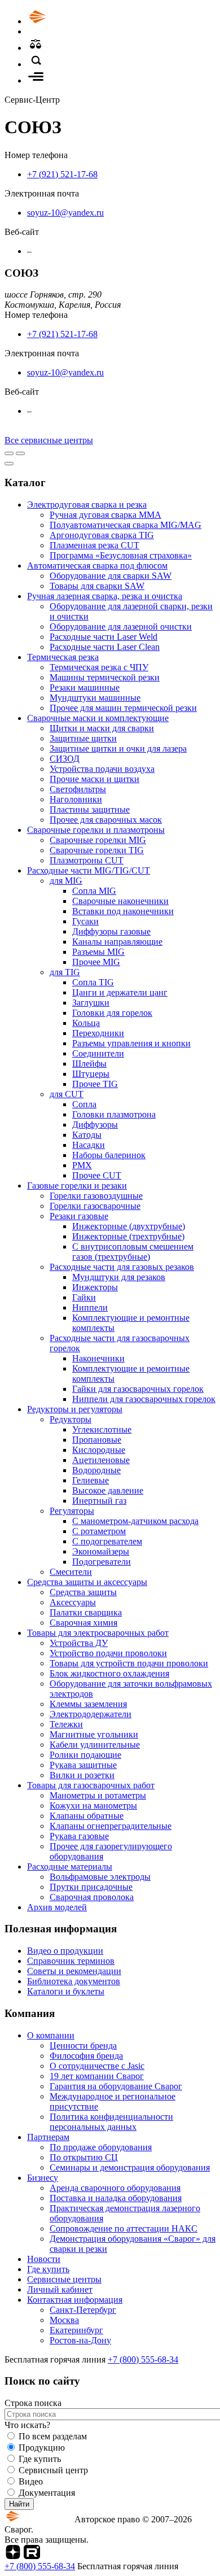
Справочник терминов (71, 1961)
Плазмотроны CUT (87, 860)
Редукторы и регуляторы (75, 1409)
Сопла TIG (93, 982)
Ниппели (90, 1307)
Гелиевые (91, 1480)
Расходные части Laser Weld (104, 637)
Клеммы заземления (88, 1704)
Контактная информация (75, 2300)
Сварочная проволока (92, 1897)
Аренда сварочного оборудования (115, 2188)
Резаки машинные (85, 687)
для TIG (65, 972)
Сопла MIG (94, 891)
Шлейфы (89, 1064)
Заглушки (91, 1003)
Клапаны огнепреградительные (111, 1826)
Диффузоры (95, 1125)
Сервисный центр (53, 2470)
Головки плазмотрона (114, 1114)
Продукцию (42, 2448)
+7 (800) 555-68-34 (143, 2359)
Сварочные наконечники (120, 901)
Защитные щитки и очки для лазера (118, 748)
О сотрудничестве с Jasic (97, 2066)
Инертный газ (99, 1501)
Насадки (89, 1145)
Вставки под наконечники (123, 911)
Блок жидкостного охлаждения (109, 1673)
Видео (31, 2481)
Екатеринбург (76, 2330)
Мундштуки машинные (95, 698)
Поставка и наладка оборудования (116, 2198)
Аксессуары (73, 1602)
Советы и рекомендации (74, 1971)
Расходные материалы (70, 1866)
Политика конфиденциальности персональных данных (111, 2122)
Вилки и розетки (82, 1775)
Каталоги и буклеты (66, 1991)
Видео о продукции (65, 1951)
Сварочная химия (83, 1623)
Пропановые (97, 1440)
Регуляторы (72, 1511)
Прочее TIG (95, 1084)
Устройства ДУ (79, 1643)
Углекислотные (102, 1429)
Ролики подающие (85, 1755)
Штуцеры (91, 1074)
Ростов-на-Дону (80, 2340)
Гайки (84, 1297)
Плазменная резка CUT (94, 545)
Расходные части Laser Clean (105, 647)
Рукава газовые (79, 1836)
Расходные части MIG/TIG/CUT (89, 870)
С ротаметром (99, 1531)
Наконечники (98, 1358)
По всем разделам (53, 2436)
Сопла (84, 1104)
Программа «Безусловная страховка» (121, 555)
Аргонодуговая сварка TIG (102, 535)
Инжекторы (95, 1287)
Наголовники (76, 799)
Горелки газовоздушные (96, 1196)
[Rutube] (32, 2556)
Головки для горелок (112, 1013)
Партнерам (48, 2137)
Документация (47, 2493)
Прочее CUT (97, 1175)
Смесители (71, 1572)
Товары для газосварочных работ (91, 1785)
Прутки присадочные (91, 1887)
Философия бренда (86, 2056)
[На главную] (69, 21)
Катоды (87, 1135)
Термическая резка (63, 657)
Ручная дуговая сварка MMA (105, 515)
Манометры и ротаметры (98, 1795)
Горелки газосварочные (95, 1206)
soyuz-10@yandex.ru (65, 213)
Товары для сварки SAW (97, 586)
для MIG (66, 881)
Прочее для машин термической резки (123, 708)
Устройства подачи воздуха (102, 769)
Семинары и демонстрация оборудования (130, 2167)
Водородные (96, 1470)
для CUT (67, 1094)
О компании (51, 2035)
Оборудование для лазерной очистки (121, 626)
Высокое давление (108, 1490)
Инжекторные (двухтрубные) (129, 1226)
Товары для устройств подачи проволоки (129, 1663)
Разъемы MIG (98, 952)
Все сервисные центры (49, 440)
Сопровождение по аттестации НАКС (124, 2228)
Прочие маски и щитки (94, 779)
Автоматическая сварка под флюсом (97, 566)
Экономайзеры (101, 1551)
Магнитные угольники (94, 1734)
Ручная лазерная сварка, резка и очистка (105, 596)
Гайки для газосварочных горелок (138, 1389)
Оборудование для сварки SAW (111, 576)
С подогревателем (107, 1541)
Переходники (98, 1033)
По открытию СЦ (84, 2157)
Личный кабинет (60, 2289)
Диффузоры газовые (111, 931)
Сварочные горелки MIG (98, 840)
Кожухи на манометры (93, 1806)
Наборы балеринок (109, 1155)
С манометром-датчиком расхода (135, 1521)
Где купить (48, 2269)
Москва (64, 2320)
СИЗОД (65, 759)
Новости (44, 2259)
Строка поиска (33, 2403)
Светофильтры (78, 789)
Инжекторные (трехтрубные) (128, 1236)
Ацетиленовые (101, 1460)
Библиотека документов (74, 1981)
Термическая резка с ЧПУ (99, 667)
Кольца (86, 1023)
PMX (82, 1165)
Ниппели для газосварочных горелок (144, 1399)
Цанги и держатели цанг (120, 992)
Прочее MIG (96, 962)
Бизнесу (43, 2178)
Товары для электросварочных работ (98, 1633)
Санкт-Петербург (83, 2310)
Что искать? (27, 2425)
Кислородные (99, 1450)
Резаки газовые (79, 1216)
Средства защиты (83, 1592)
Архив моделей (57, 1907)
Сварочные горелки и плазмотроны (96, 830)
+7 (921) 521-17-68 (62, 174)
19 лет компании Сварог (97, 2076)
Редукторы (71, 1419)
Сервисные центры (64, 2279)
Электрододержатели (91, 1714)
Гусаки (85, 921)
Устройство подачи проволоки (108, 1653)
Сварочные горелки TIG (97, 850)
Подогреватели (102, 1562)
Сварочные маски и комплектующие (98, 718)
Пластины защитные (90, 809)
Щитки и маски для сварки (102, 728)
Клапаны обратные (87, 1816)
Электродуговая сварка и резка (87, 505)
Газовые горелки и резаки (77, 1186)
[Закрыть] (9, 464)
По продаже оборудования (101, 2147)
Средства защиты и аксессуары (87, 1582)
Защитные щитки (83, 738)
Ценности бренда (83, 2045)
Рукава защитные (83, 1765)
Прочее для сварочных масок (106, 820)
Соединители (98, 1053)
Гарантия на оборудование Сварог (116, 2086)
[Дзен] (13, 2556)
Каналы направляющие (117, 942)
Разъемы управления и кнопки (131, 1043)
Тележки (66, 1724)
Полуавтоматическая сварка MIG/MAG (126, 525)
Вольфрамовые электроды (100, 1877)
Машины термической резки (105, 677)
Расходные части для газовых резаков (122, 1267)
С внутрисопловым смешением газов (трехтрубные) (133, 1252)
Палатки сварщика (86, 1612)
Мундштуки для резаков (119, 1277)
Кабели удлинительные (95, 1745)
